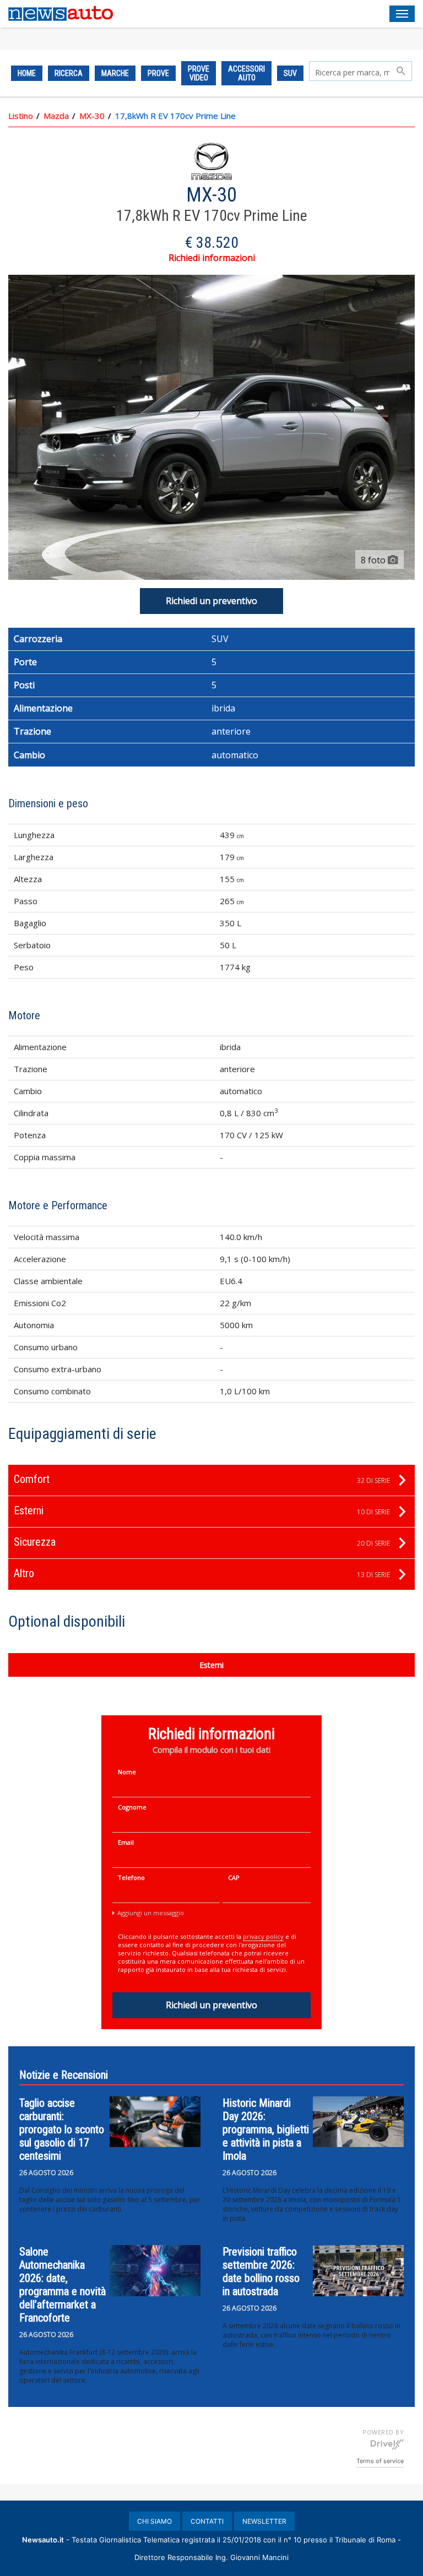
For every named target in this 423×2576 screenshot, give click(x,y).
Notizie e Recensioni (64, 2075)
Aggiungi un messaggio (151, 1913)
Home (27, 73)
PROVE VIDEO (199, 73)
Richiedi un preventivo (211, 601)
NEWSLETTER (264, 2521)
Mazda (56, 116)
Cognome (132, 1807)
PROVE (158, 73)
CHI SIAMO (154, 2521)
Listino (21, 116)
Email (126, 1842)
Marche (115, 73)
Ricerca (69, 73)
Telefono (131, 1877)
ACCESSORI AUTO (246, 73)
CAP (234, 1877)
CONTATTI (207, 2521)
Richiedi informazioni (212, 258)
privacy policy (263, 1936)
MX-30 (92, 116)
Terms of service (380, 2461)
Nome (127, 1772)
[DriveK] (387, 2444)
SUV (290, 73)
